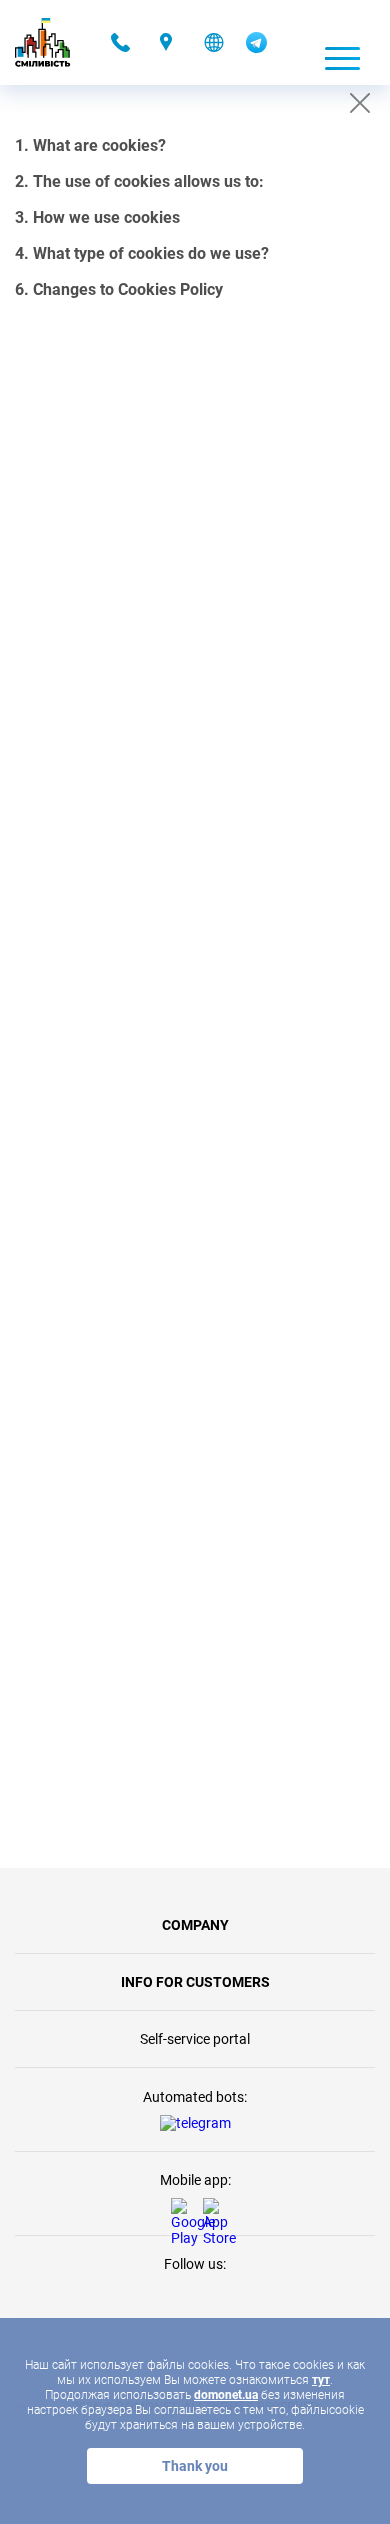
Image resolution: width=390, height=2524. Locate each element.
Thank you (195, 2466)
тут (321, 2380)
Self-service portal (195, 2039)
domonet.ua (226, 2395)
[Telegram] (256, 48)
